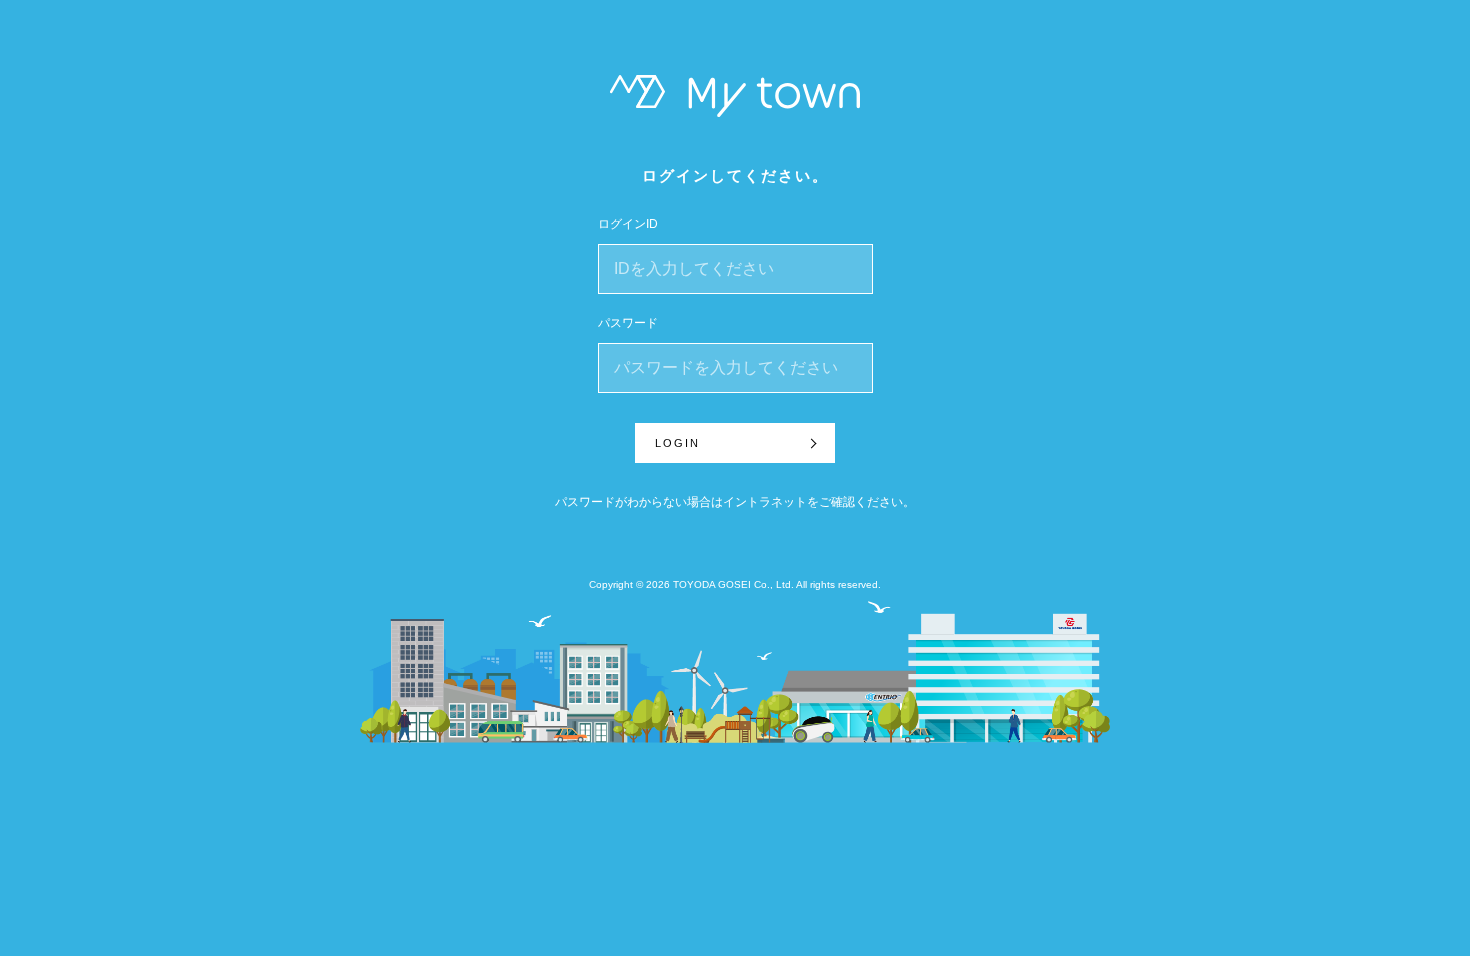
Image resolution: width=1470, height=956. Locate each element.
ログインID (628, 224)
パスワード (628, 323)
